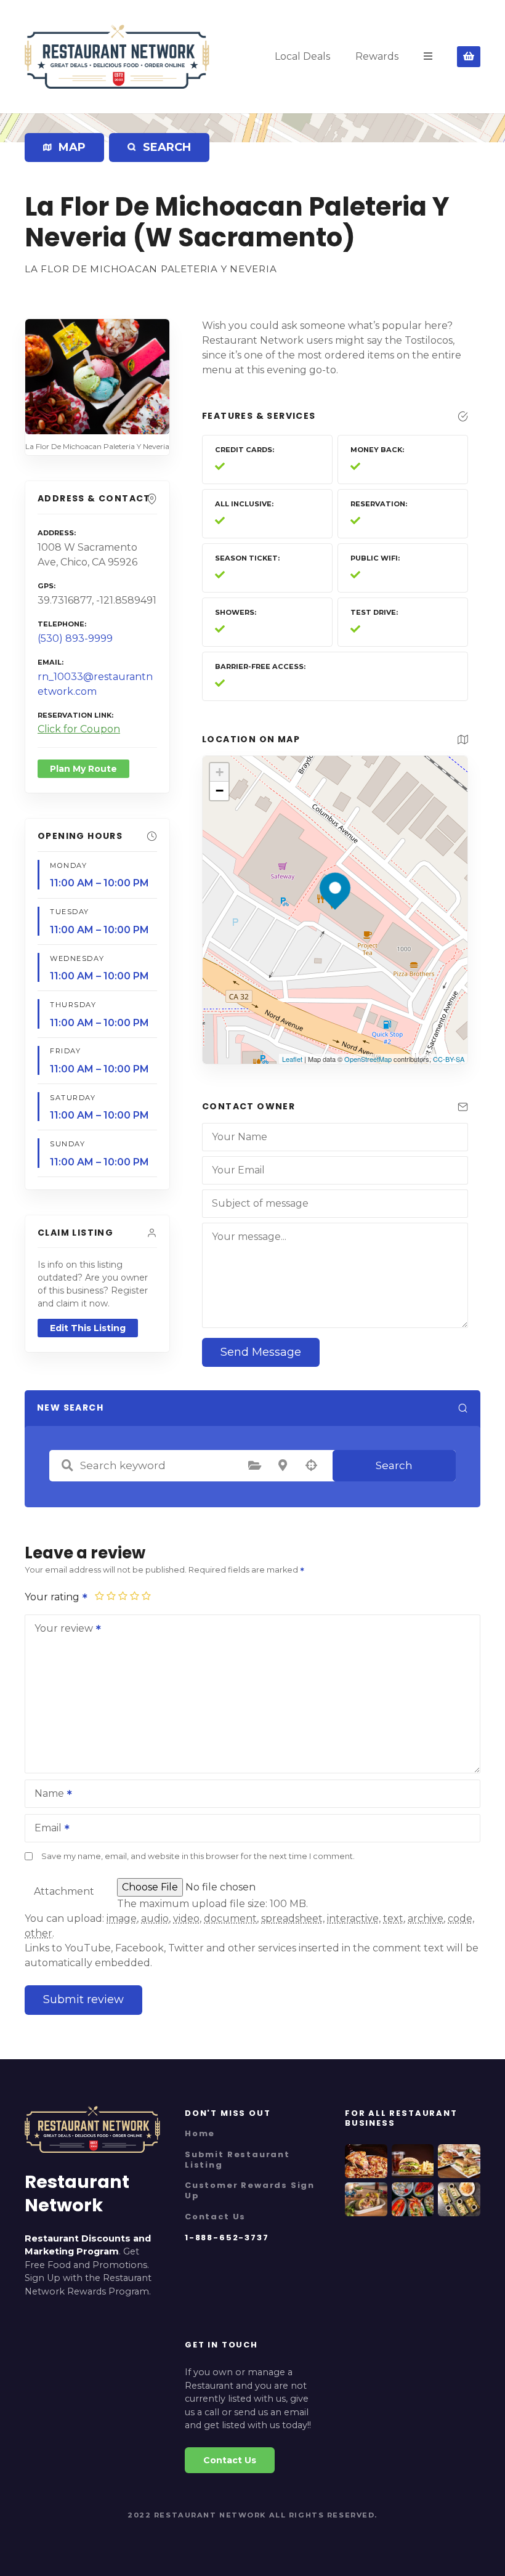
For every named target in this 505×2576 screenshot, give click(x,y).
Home (200, 2133)
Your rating (53, 1597)
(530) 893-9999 (75, 638)
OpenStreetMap (368, 1059)
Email (45, 1829)
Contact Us (215, 2217)
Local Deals (302, 56)
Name (46, 1795)
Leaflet (292, 1059)
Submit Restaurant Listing (237, 2160)
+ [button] (220, 772)
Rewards (377, 56)
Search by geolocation (311, 1465)
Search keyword (67, 1465)
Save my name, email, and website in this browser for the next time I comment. (198, 1856)
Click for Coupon (79, 729)
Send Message (261, 1352)
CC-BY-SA (449, 1059)
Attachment (64, 1891)
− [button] (220, 791)
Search (394, 1465)
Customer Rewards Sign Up (250, 2190)
